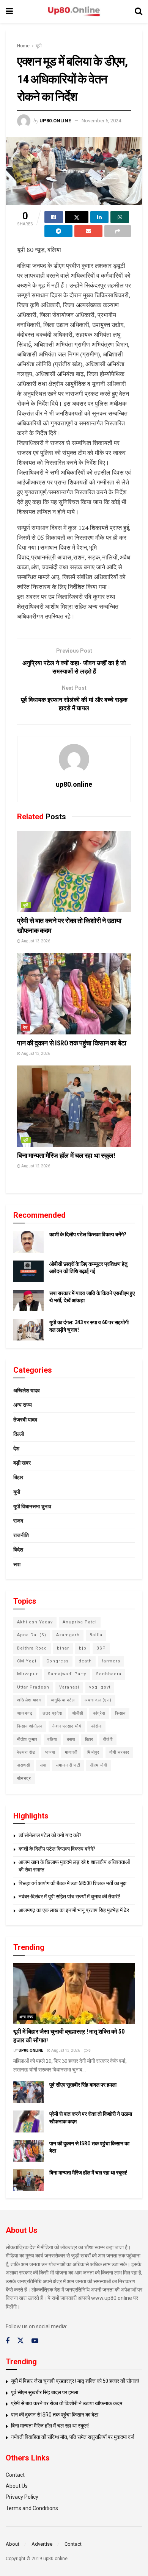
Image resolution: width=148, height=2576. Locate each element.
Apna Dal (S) (32, 1635)
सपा (17, 1564)
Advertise (42, 2544)
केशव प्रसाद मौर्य (67, 1726)
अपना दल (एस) (98, 1700)
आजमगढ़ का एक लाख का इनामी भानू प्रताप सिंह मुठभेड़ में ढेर (74, 1910)
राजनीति (21, 1535)
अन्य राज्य (23, 1405)
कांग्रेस (99, 1713)
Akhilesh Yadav (35, 1622)
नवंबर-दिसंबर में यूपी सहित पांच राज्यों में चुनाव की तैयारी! (69, 1896)
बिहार (18, 1477)
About (13, 2544)
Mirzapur (28, 1674)
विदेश (18, 1550)
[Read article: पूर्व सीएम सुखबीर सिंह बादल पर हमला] (28, 2092)
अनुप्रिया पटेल (63, 1700)
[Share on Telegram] (58, 231)
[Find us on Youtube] (35, 2341)
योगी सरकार (119, 1752)
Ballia (96, 1635)
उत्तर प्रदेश (52, 1713)
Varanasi (69, 1687)
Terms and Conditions (32, 2508)
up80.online (55, 121)
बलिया (52, 1739)
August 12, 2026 (35, 1166)
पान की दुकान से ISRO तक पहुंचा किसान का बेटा (72, 1043)
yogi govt (100, 1687)
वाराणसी (24, 1765)
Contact (15, 2475)
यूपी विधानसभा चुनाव (32, 1506)
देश (25, 1027)
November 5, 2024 (101, 121)
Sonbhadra (109, 1674)
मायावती (71, 1752)
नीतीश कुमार (27, 1739)
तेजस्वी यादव (25, 1420)
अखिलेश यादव (27, 1390)
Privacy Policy (22, 2497)
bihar (63, 1648)
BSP (101, 1648)
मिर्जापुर (93, 1752)
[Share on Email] (88, 231)
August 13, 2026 (35, 941)
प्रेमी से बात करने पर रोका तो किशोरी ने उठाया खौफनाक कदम (67, 2403)
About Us (17, 2486)
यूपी (39, 46)
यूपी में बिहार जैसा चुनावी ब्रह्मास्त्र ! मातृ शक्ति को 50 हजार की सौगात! (75, 2381)
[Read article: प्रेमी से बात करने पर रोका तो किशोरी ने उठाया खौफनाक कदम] (74, 872)
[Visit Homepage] (74, 12)
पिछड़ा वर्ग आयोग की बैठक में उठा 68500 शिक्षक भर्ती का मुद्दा (72, 1883)
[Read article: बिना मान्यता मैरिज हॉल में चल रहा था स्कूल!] (74, 1106)
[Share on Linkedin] (100, 217)
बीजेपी (108, 1739)
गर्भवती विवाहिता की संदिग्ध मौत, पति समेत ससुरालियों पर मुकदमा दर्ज (73, 2437)
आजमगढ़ (25, 1713)
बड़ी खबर (22, 1463)
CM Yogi (27, 1661)
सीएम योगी (98, 1765)
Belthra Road (32, 1648)
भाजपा (50, 1752)
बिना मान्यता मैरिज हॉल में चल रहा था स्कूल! (66, 1155)
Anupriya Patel (80, 1622)
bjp (83, 1648)
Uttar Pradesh (33, 1687)
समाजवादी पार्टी (68, 1765)
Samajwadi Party (67, 1674)
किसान (120, 1713)
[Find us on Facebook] (8, 2341)
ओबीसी (78, 1713)
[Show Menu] (9, 11)
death (85, 1661)
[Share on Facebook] (54, 217)
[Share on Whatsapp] (120, 217)
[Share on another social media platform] (118, 231)
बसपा (71, 1739)
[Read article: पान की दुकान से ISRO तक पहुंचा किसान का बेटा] (74, 994)
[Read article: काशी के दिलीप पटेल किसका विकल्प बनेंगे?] (28, 1242)
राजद (18, 1521)
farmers (111, 1661)
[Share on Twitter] (77, 217)
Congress (57, 1661)
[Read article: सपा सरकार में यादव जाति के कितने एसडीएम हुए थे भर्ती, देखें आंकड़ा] (28, 1300)
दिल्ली (19, 1434)
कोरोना (96, 1726)
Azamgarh (68, 1635)
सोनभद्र (24, 1779)
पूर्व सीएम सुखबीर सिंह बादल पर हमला (83, 2085)
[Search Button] (139, 11)
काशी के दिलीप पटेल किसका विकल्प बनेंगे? (88, 1234)
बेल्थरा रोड (26, 1752)
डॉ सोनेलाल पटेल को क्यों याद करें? (50, 1835)
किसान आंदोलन (30, 1726)
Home (23, 46)
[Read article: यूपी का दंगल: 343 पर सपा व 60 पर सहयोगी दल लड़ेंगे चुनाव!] (28, 1330)
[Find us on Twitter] (20, 2341)
